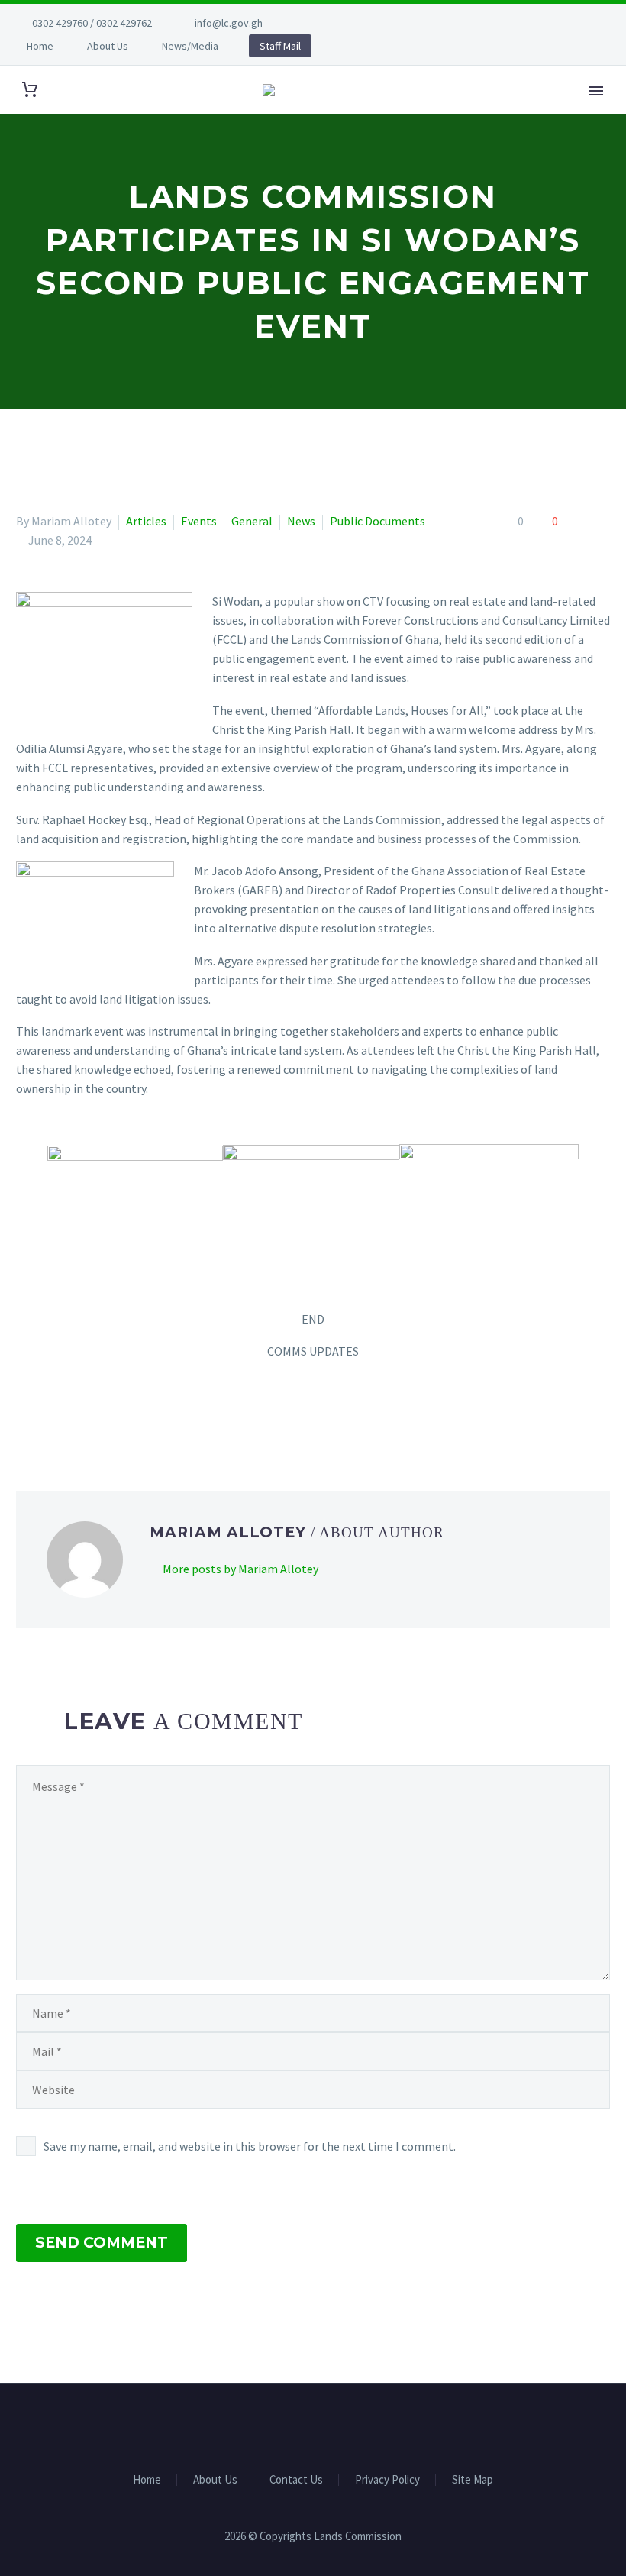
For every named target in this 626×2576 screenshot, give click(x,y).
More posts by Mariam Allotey (240, 1569)
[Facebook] (324, 23)
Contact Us (296, 2480)
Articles (146, 521)
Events (199, 521)
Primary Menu (596, 91)
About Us (108, 46)
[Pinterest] (70, 1413)
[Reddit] (137, 1413)
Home (40, 46)
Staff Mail (280, 46)
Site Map (473, 2480)
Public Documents (378, 521)
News (301, 521)
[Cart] (30, 90)
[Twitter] (347, 23)
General (252, 521)
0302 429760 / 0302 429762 (92, 23)
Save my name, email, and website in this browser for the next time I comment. (250, 2146)
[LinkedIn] (115, 1413)
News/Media (190, 46)
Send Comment (102, 2243)
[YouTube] (369, 23)
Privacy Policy (387, 2480)
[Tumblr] (92, 1413)
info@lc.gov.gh (229, 23)
